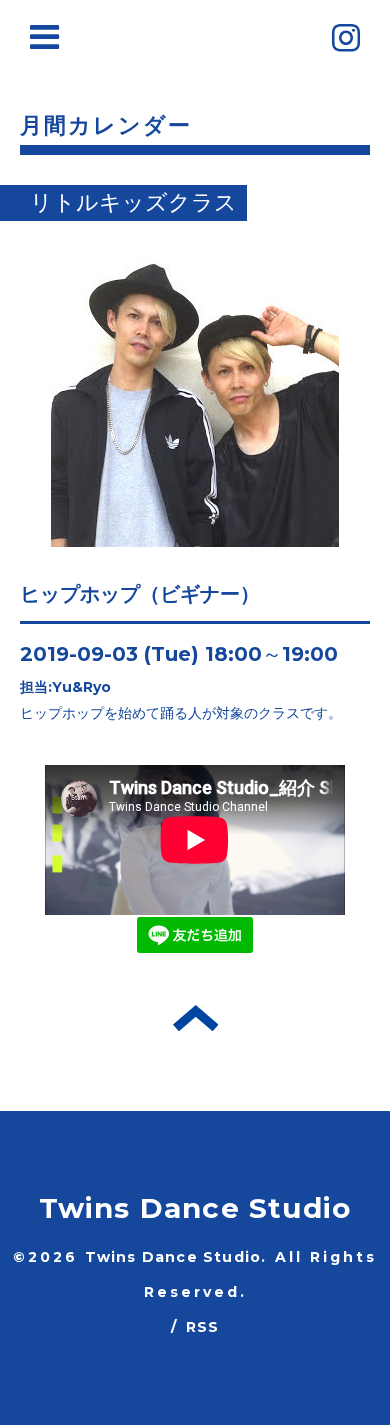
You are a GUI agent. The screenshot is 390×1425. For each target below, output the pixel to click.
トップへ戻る (195, 1018)
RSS (203, 1327)
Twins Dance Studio (195, 1208)
